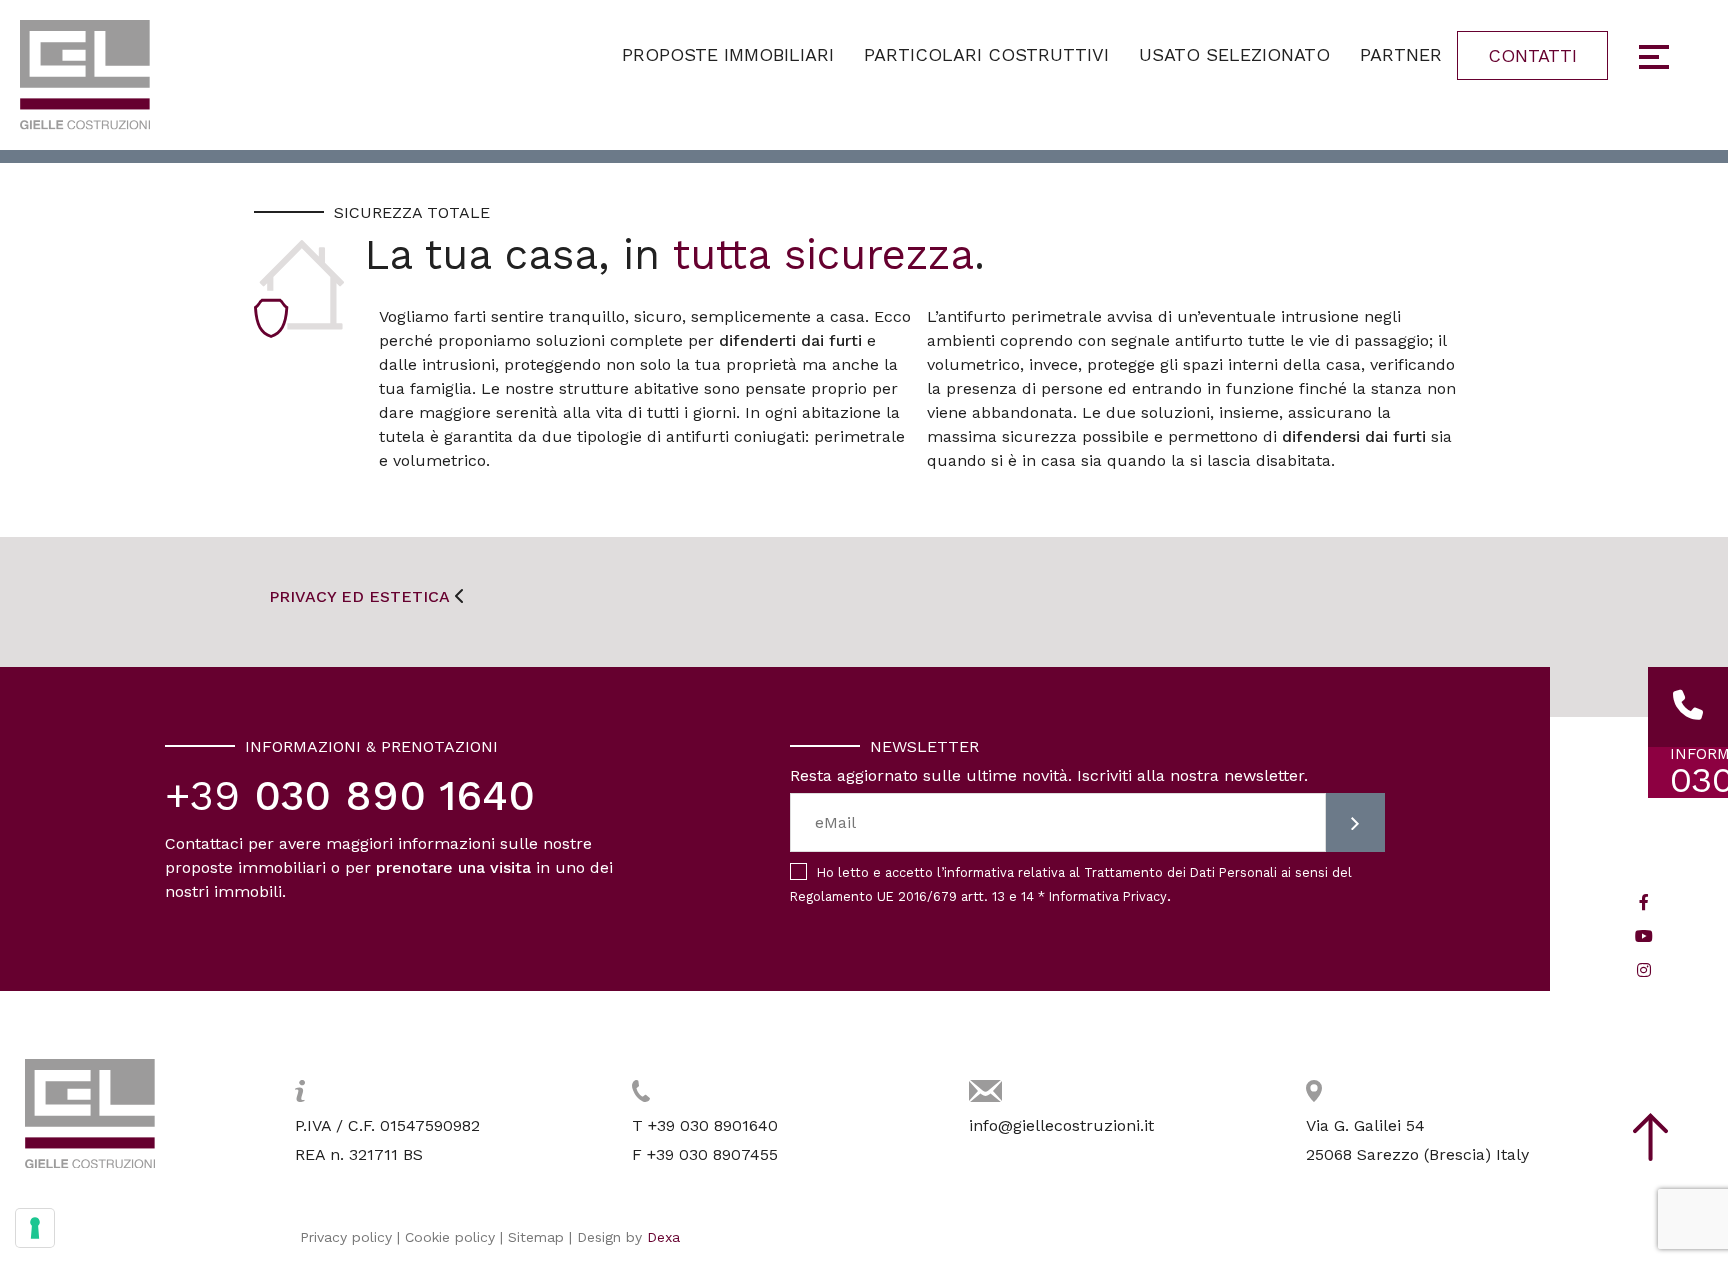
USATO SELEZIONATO (1234, 54)
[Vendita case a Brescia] (85, 75)
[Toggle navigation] (1656, 63)
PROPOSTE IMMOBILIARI (728, 54)
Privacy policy (346, 1237)
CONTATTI (1532, 55)
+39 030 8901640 (713, 1125)
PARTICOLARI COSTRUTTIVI (986, 54)
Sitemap (536, 1237)
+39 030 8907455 (712, 1154)
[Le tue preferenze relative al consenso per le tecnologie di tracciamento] (35, 1228)
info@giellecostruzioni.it (1061, 1125)
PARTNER (1401, 54)
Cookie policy (450, 1237)
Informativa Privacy (1108, 896)
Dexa (663, 1237)
